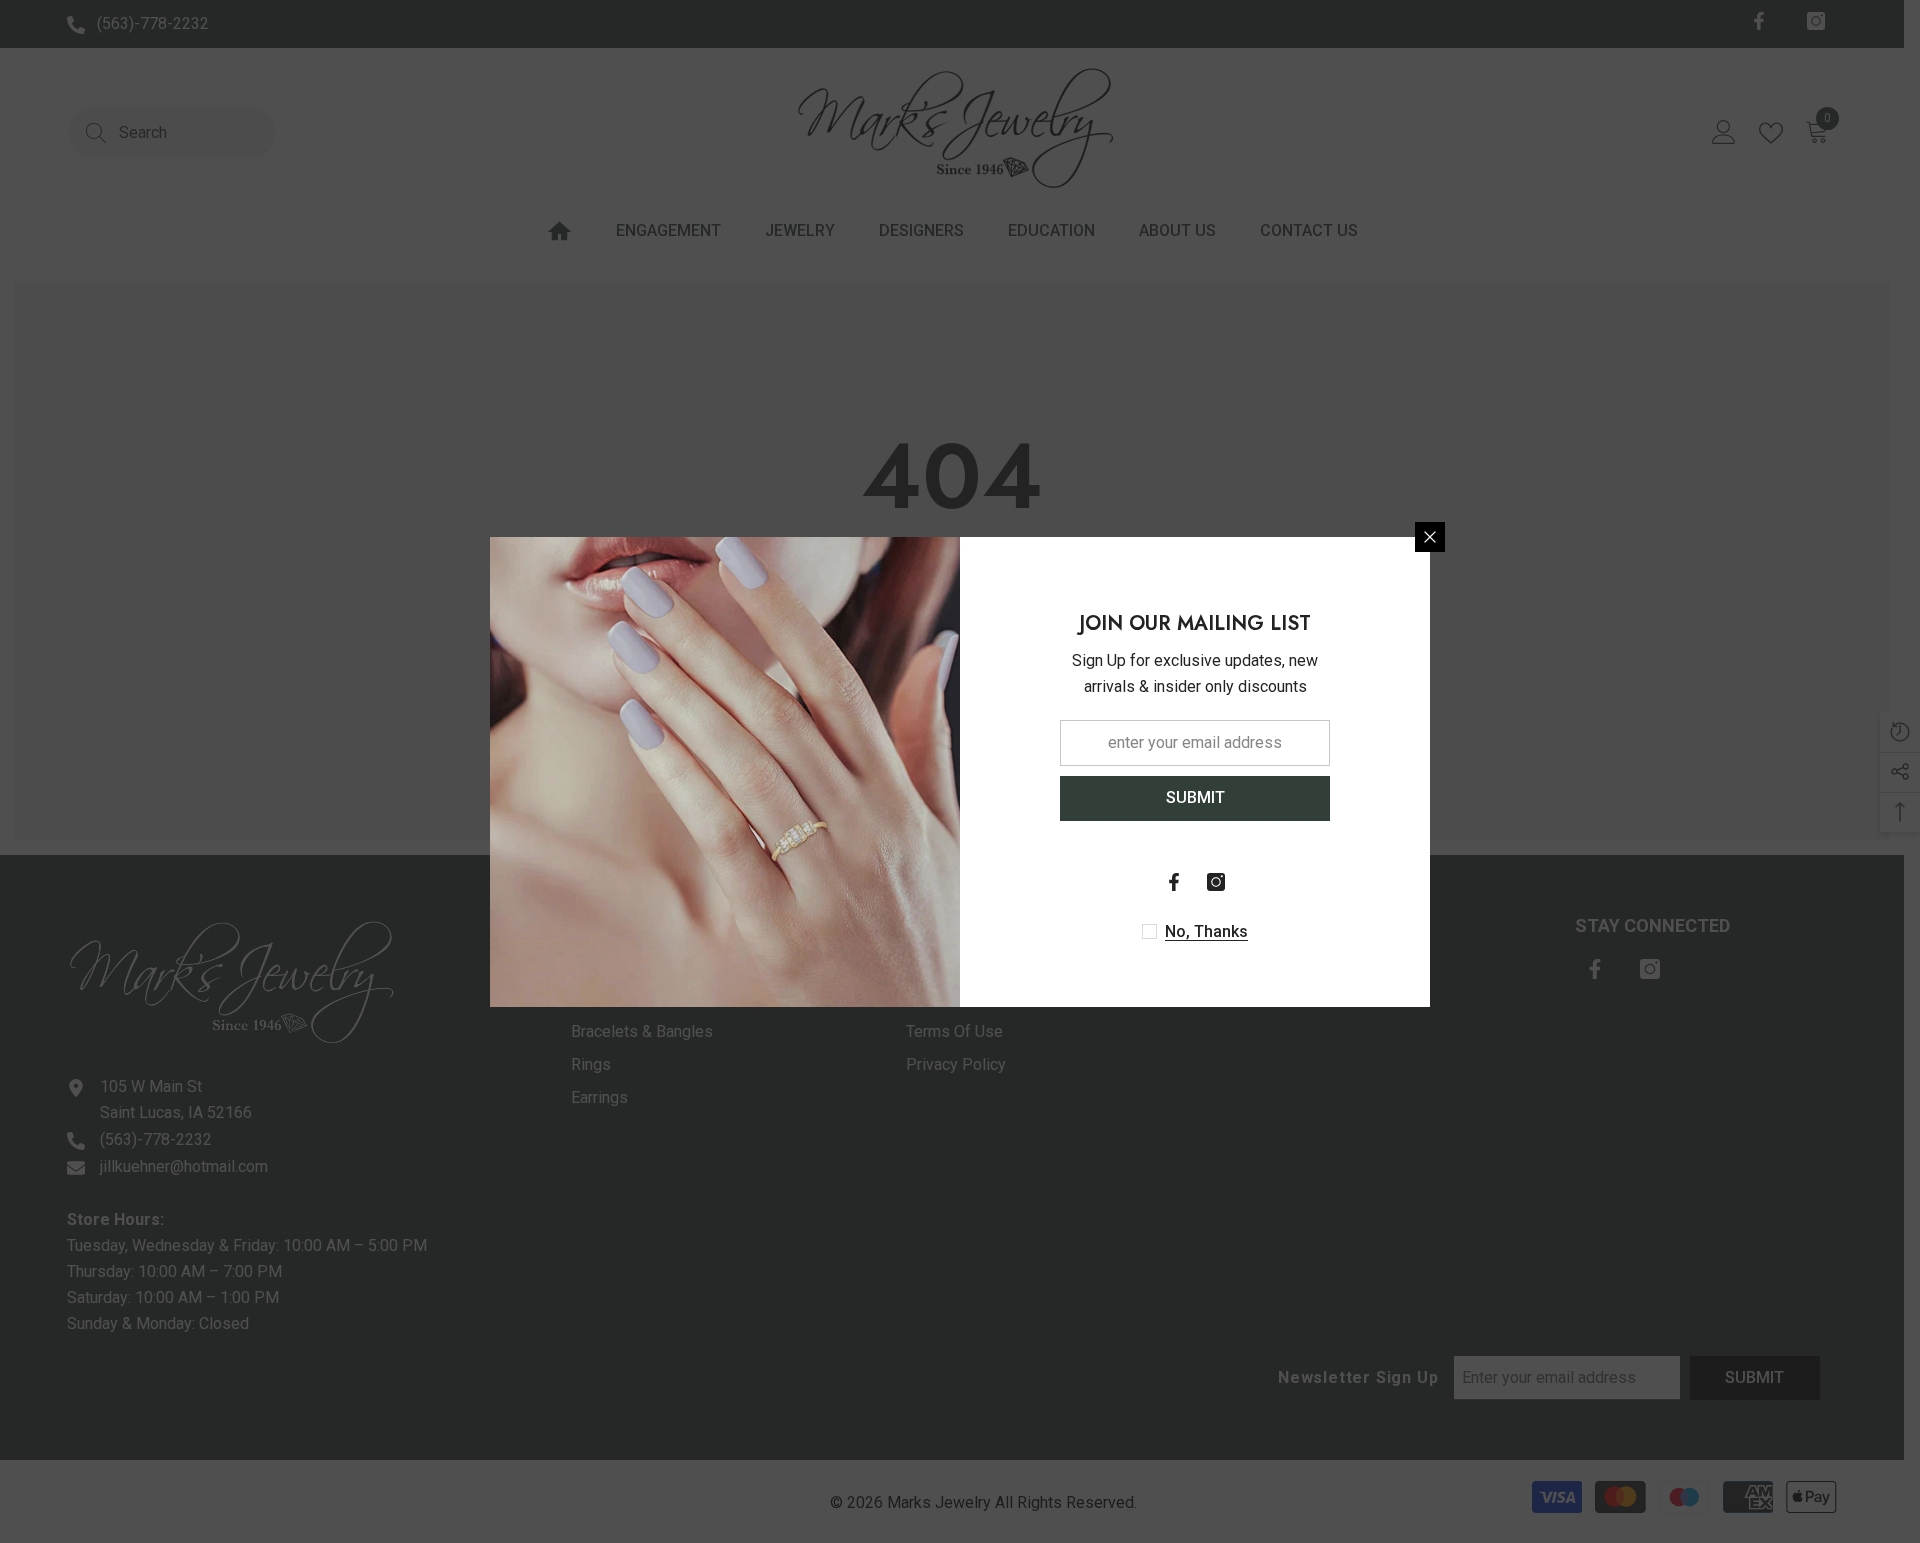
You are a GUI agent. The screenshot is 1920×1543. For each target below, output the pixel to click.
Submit (1195, 797)
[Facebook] (1174, 882)
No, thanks (1206, 931)
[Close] (1430, 537)
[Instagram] (1216, 882)
